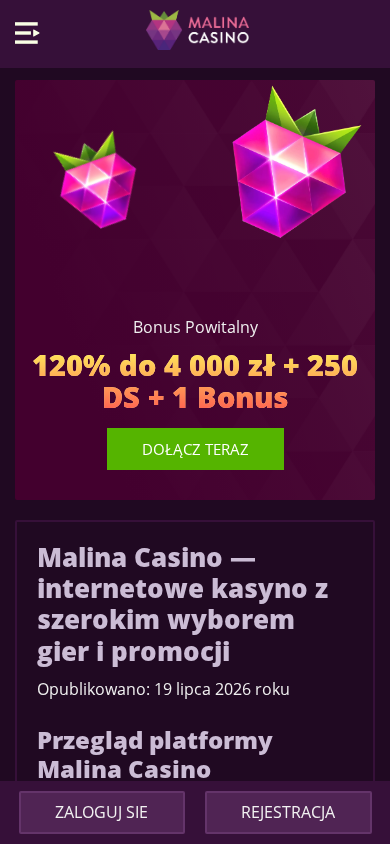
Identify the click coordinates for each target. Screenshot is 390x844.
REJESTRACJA (288, 812)
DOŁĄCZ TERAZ (195, 449)
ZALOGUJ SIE (101, 812)
